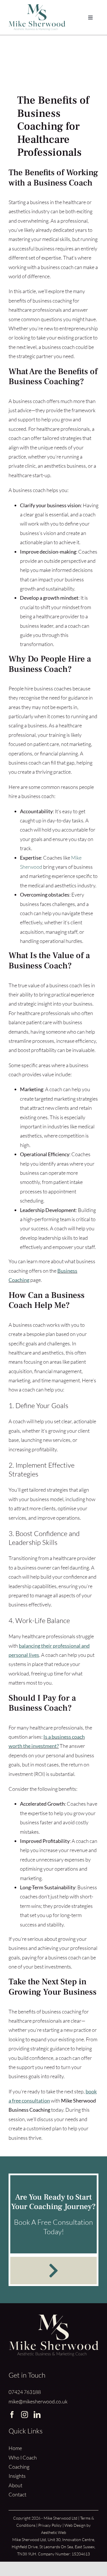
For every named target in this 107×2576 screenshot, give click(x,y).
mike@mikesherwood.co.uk (38, 2401)
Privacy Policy (50, 2525)
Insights (17, 2476)
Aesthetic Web (54, 2532)
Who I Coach (23, 2457)
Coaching (19, 2467)
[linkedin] (37, 2415)
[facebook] (12, 2415)
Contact (17, 2494)
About (15, 2485)
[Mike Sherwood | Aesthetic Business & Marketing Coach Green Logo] (37, 7)
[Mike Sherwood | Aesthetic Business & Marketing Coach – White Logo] (53, 2317)
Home (15, 2448)
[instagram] (25, 2415)
